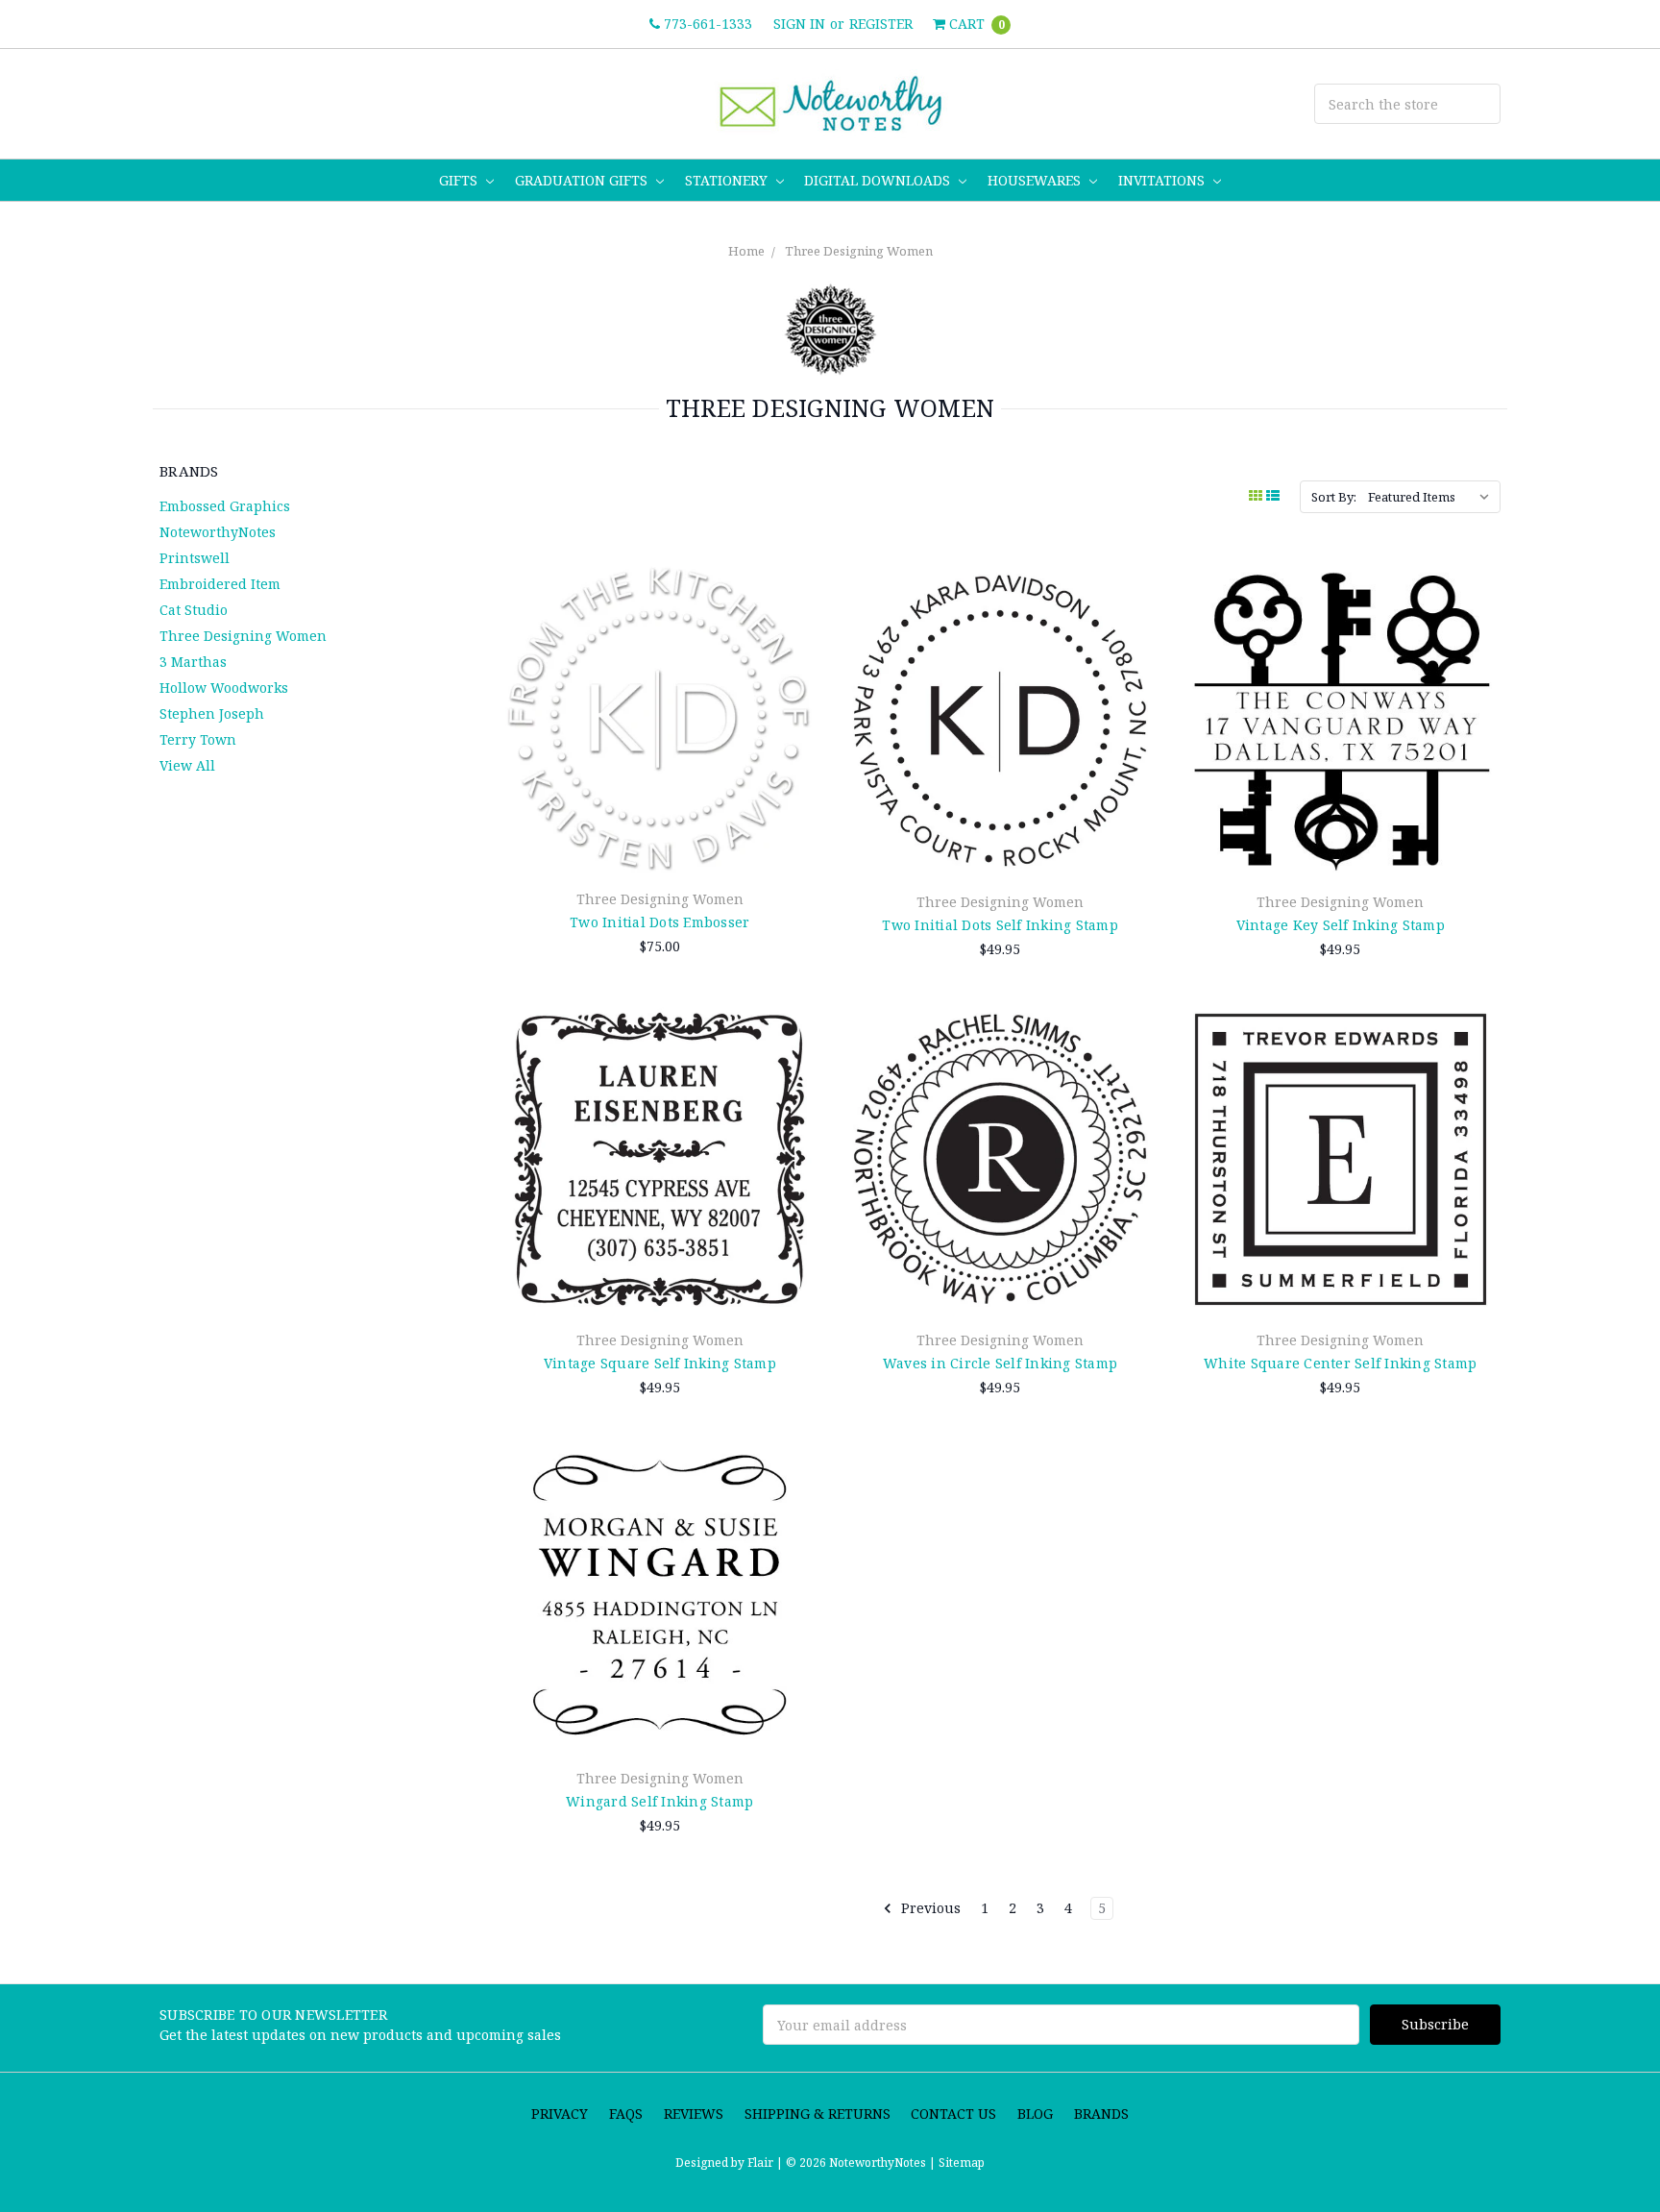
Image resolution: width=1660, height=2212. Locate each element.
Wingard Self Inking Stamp (659, 1801)
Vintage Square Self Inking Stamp (660, 1363)
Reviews (694, 2114)
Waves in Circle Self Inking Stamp (1000, 1363)
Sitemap (960, 2163)
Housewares (1036, 180)
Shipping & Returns (818, 2114)
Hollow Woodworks (224, 688)
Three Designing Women (859, 251)
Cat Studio (194, 610)
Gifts (460, 180)
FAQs (626, 2114)
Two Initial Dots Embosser (659, 922)
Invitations (1163, 180)
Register (881, 24)
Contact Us (953, 2114)
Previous (929, 1908)
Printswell (195, 558)
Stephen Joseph (212, 713)
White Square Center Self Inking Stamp (1340, 1363)
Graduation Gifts (583, 180)
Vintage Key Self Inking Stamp (1341, 925)
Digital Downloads (879, 180)
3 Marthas (193, 662)
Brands (1101, 2114)
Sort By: (1334, 497)
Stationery (728, 180)
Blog (1035, 2114)
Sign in (799, 24)
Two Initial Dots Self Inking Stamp (1000, 925)
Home (746, 251)
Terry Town (198, 739)
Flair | (765, 2163)
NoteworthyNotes (218, 532)
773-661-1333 (706, 24)
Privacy (560, 2114)
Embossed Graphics (225, 506)
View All (187, 765)
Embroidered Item (220, 584)
